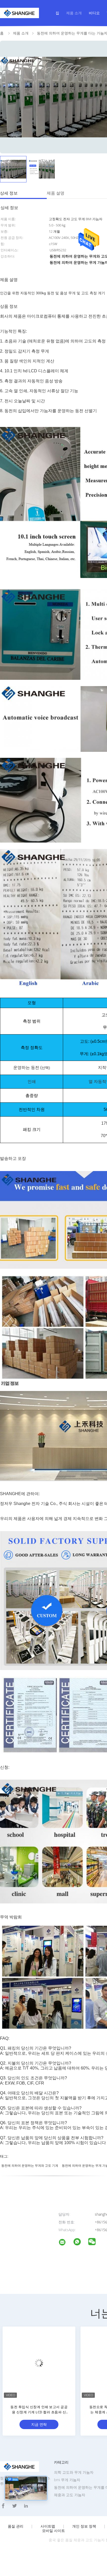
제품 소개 (74, 13)
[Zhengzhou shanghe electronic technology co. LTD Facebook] (3, 2506)
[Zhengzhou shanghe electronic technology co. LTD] (65, 2243)
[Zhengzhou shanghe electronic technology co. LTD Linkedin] (26, 2506)
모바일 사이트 (53, 2531)
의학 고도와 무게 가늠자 (74, 2472)
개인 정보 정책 (84, 2526)
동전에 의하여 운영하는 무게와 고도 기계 (30, 2165)
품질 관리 (16, 2526)
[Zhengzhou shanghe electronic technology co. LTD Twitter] (15, 2506)
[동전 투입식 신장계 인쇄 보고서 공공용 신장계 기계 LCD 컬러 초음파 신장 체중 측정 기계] (39, 2363)
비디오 (94, 13)
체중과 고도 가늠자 (70, 2495)
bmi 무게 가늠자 (67, 2480)
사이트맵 (48, 2526)
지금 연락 (39, 2424)
